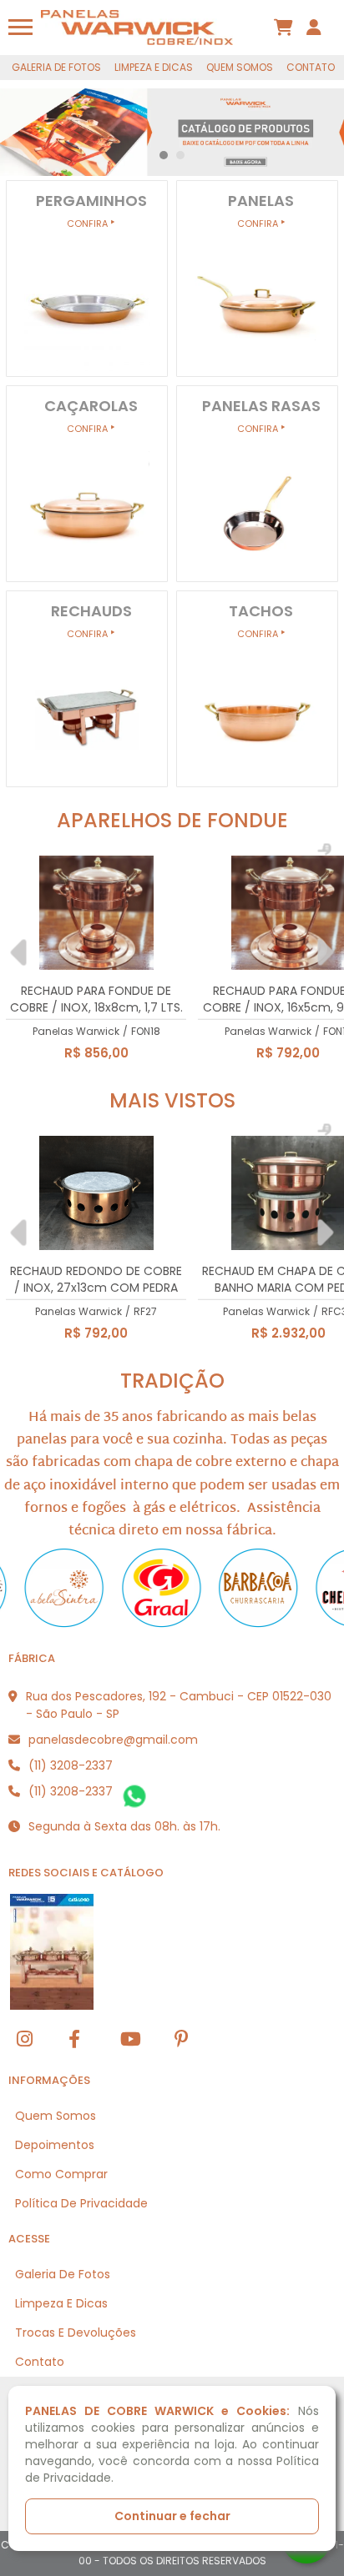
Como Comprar (61, 2174)
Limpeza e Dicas (154, 68)
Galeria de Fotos (56, 68)
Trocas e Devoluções (76, 2332)
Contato (311, 68)
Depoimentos (55, 2145)
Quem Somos (240, 68)
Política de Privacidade (81, 2203)
